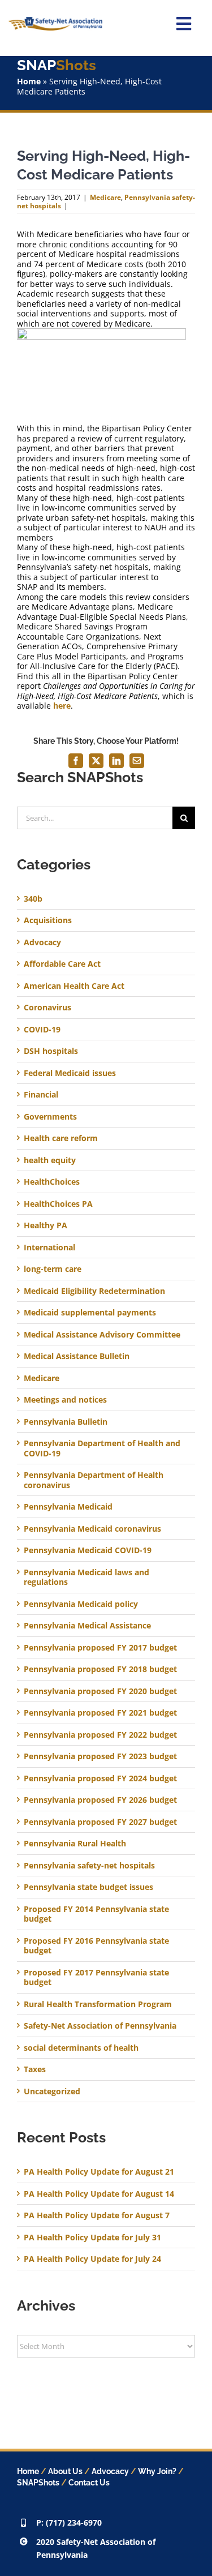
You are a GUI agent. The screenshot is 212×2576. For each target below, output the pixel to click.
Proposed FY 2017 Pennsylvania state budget (96, 1977)
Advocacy (42, 942)
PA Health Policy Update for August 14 (99, 2194)
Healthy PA (46, 1225)
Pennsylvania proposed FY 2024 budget (100, 1778)
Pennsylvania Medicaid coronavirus (92, 1529)
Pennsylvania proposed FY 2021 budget (100, 1713)
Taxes (35, 2069)
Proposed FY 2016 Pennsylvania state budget (96, 1946)
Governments (50, 1117)
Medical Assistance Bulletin (77, 1356)
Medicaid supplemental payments (90, 1313)
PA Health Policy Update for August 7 (97, 2215)
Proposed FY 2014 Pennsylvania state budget (96, 1914)
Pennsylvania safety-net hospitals (89, 1866)
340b (33, 899)
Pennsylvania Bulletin (66, 1422)
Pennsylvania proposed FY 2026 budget (100, 1800)
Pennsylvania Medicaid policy (81, 1604)
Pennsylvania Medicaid (68, 1507)
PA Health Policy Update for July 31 (92, 2237)
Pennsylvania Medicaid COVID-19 (88, 1550)
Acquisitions (48, 920)
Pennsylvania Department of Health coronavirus (94, 1480)
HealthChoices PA (58, 1204)
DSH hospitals (51, 1051)
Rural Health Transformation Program (98, 2004)
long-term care (53, 1269)
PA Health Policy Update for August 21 (99, 2172)
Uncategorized (52, 2091)
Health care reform (61, 1138)
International (49, 1248)
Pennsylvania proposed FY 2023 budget (100, 1756)
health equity (50, 1160)
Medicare (105, 197)
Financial (41, 1095)
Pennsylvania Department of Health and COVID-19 (102, 1448)
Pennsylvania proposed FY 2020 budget (100, 1691)
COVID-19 (42, 1030)
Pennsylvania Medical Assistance (87, 1626)
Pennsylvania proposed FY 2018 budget (100, 1669)
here (62, 706)
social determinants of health (81, 2048)
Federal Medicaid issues (70, 1073)
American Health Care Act (74, 986)
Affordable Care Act (62, 964)
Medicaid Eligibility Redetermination (96, 1291)
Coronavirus (47, 1008)
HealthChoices (52, 1182)
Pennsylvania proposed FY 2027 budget (100, 1822)
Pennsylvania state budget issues (88, 1887)
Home (29, 81)
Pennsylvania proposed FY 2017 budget (100, 1648)
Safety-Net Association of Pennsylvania (100, 2026)
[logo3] (55, 21)
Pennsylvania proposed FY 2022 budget (100, 1735)
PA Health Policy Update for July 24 (92, 2259)
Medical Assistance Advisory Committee (102, 1335)
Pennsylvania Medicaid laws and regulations (86, 1577)
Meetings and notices (65, 1400)
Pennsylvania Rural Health (75, 1844)
